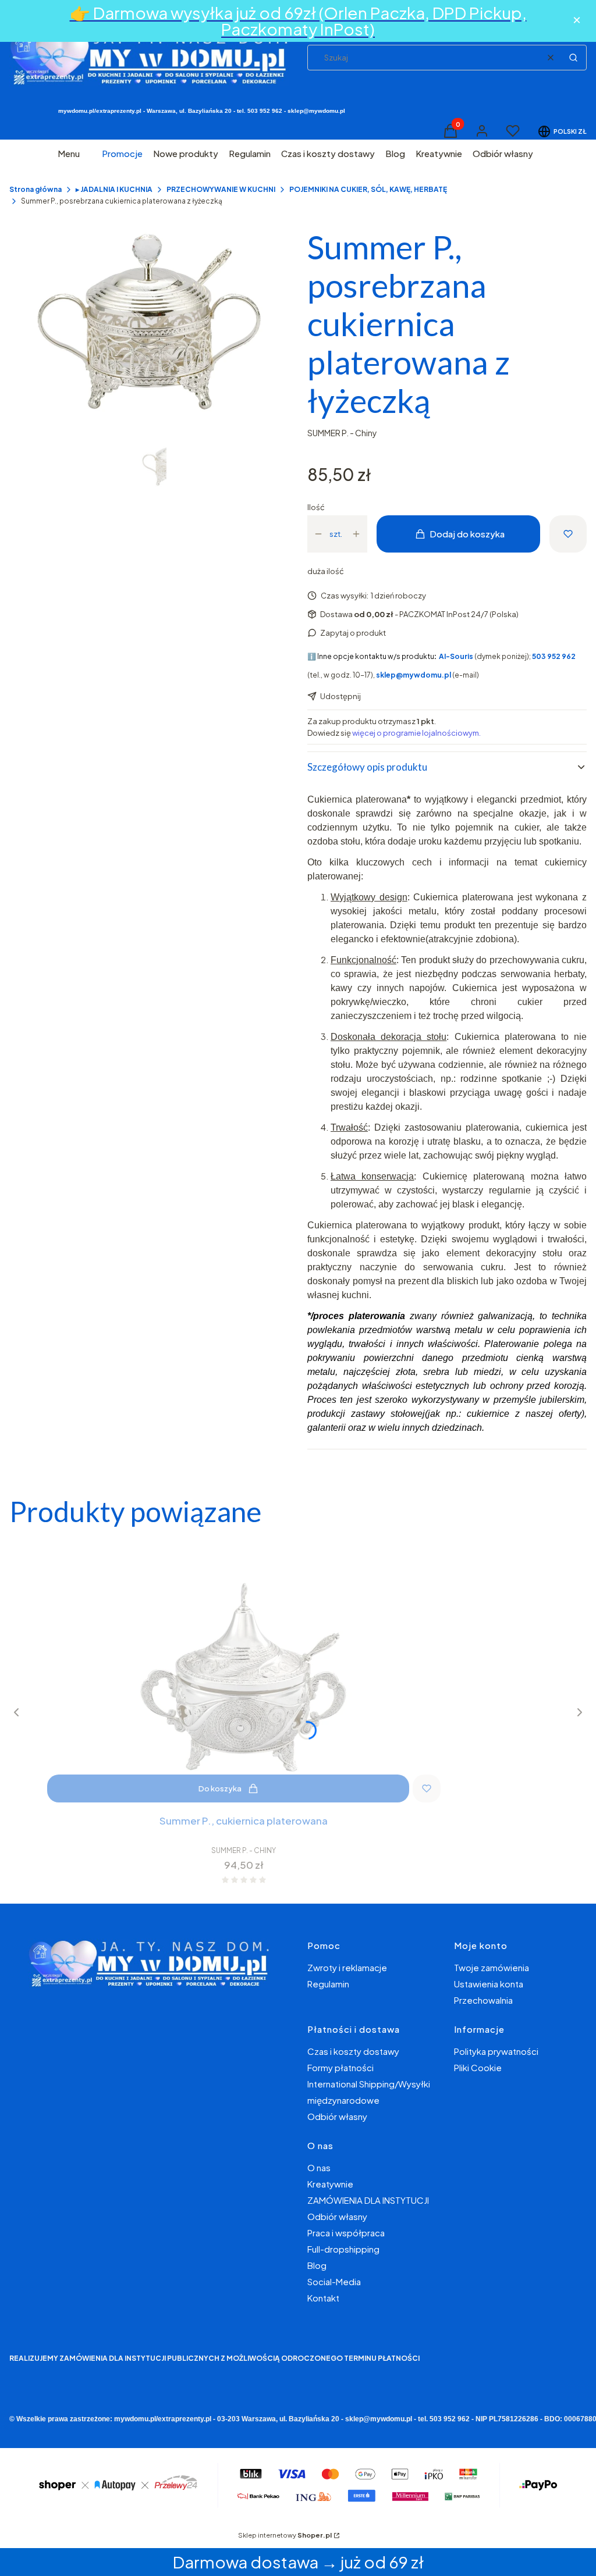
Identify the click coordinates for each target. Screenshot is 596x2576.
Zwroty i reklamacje (347, 1967)
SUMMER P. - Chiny (342, 433)
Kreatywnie (330, 2184)
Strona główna (36, 189)
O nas (319, 2167)
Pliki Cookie (478, 2067)
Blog (317, 2265)
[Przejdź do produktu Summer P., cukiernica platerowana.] (244, 1674)
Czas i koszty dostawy (353, 2051)
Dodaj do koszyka (467, 534)
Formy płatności (340, 2067)
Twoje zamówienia (492, 1967)
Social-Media (334, 2281)
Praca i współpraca (346, 2233)
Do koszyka (220, 1788)
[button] (573, 58)
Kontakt (323, 2298)
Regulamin (328, 1984)
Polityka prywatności (496, 2051)
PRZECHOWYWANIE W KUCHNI (221, 189)
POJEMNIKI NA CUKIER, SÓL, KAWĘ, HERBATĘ (368, 189)
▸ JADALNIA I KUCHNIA (114, 189)
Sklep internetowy (285, 2535)
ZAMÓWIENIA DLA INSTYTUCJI (368, 2200)
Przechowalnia (483, 2000)
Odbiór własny (337, 2116)
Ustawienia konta (489, 1984)
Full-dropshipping (343, 2249)
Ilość (316, 507)
